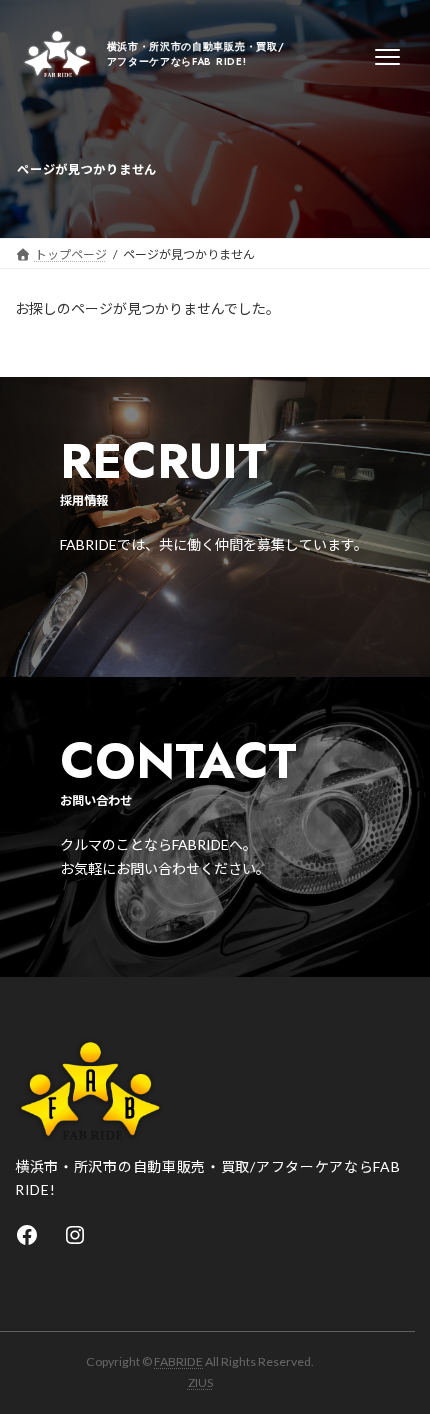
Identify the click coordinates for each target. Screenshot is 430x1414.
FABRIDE (178, 1361)
